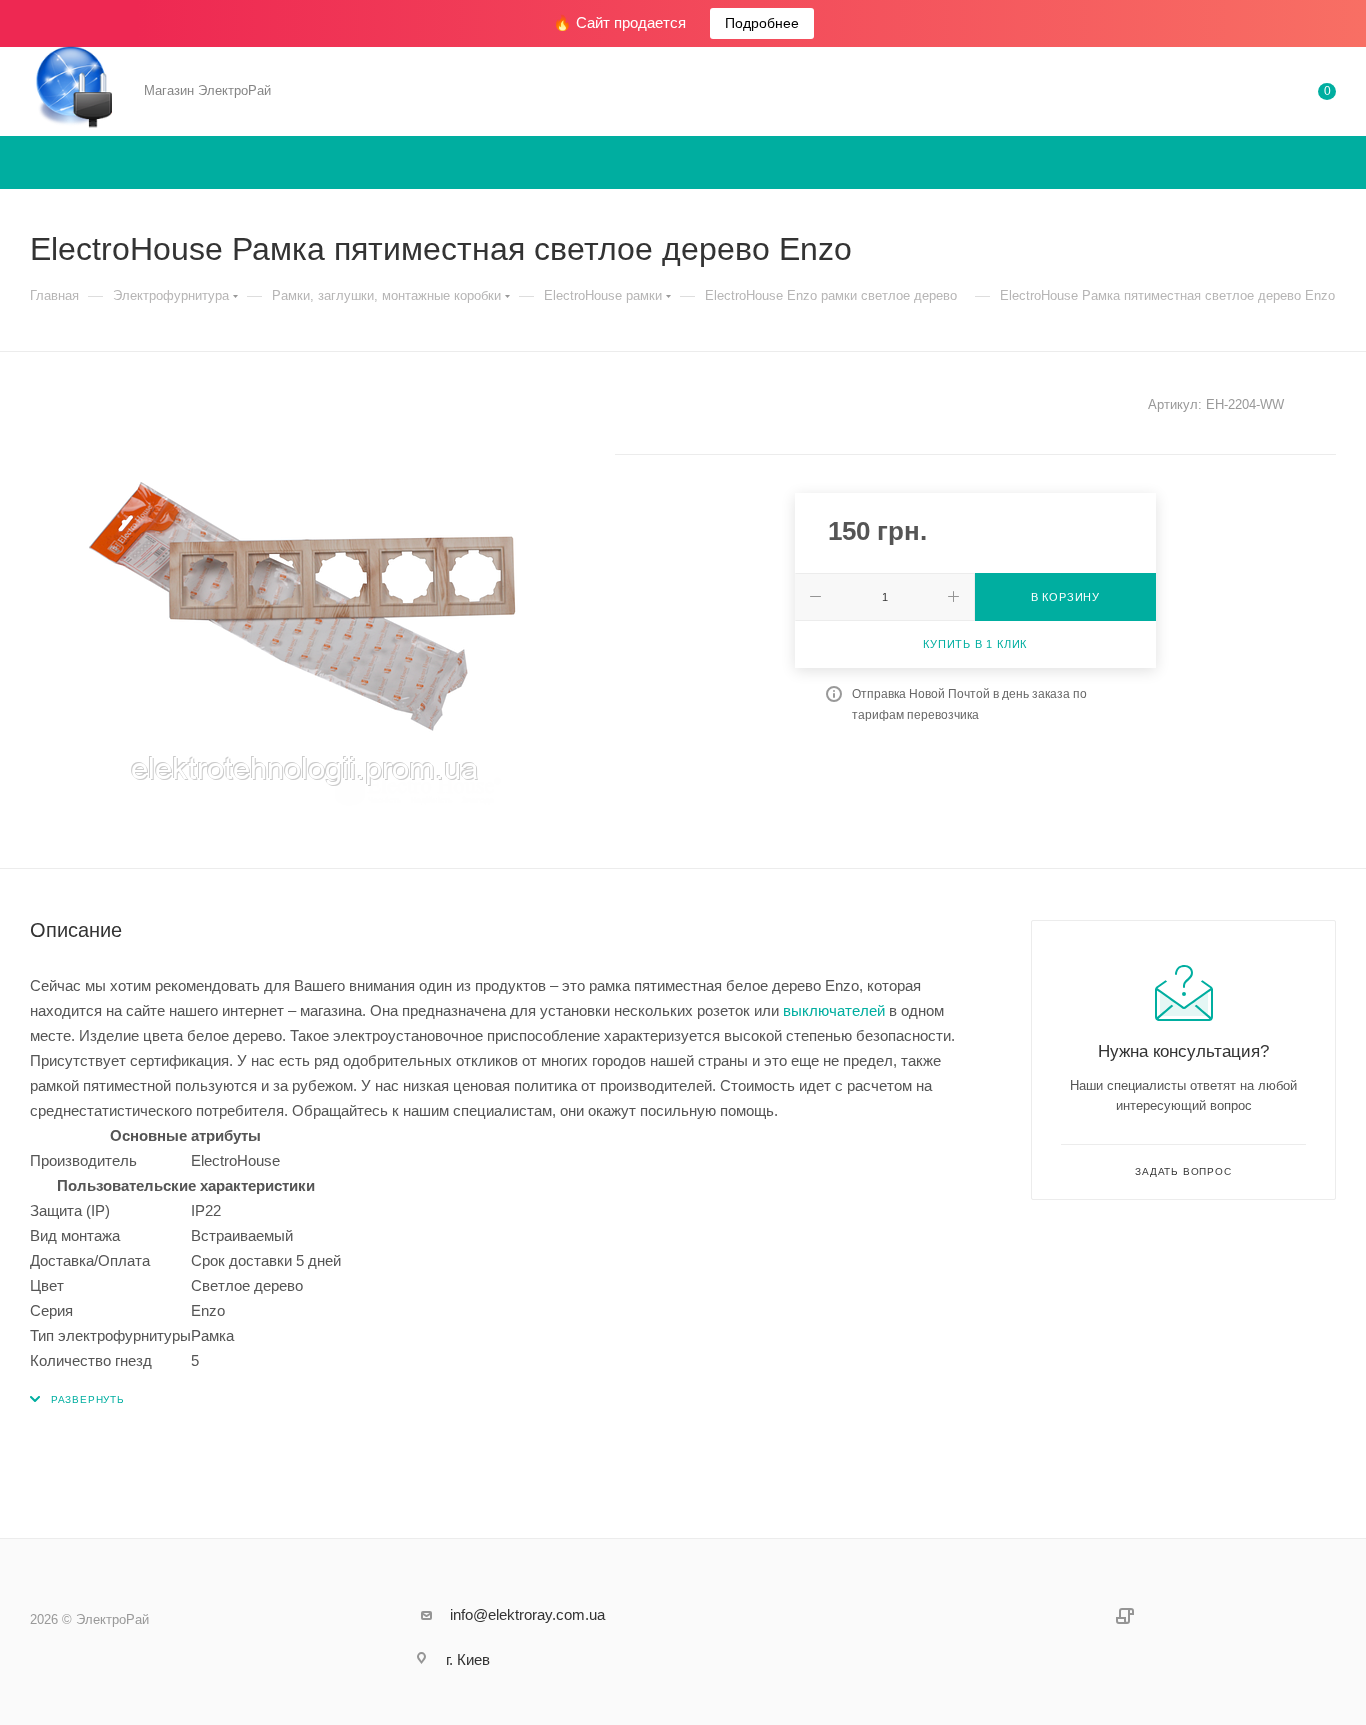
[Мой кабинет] (1246, 94)
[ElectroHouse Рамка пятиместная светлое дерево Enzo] (304, 610)
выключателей (834, 1010)
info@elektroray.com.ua (527, 1614)
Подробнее (762, 23)
